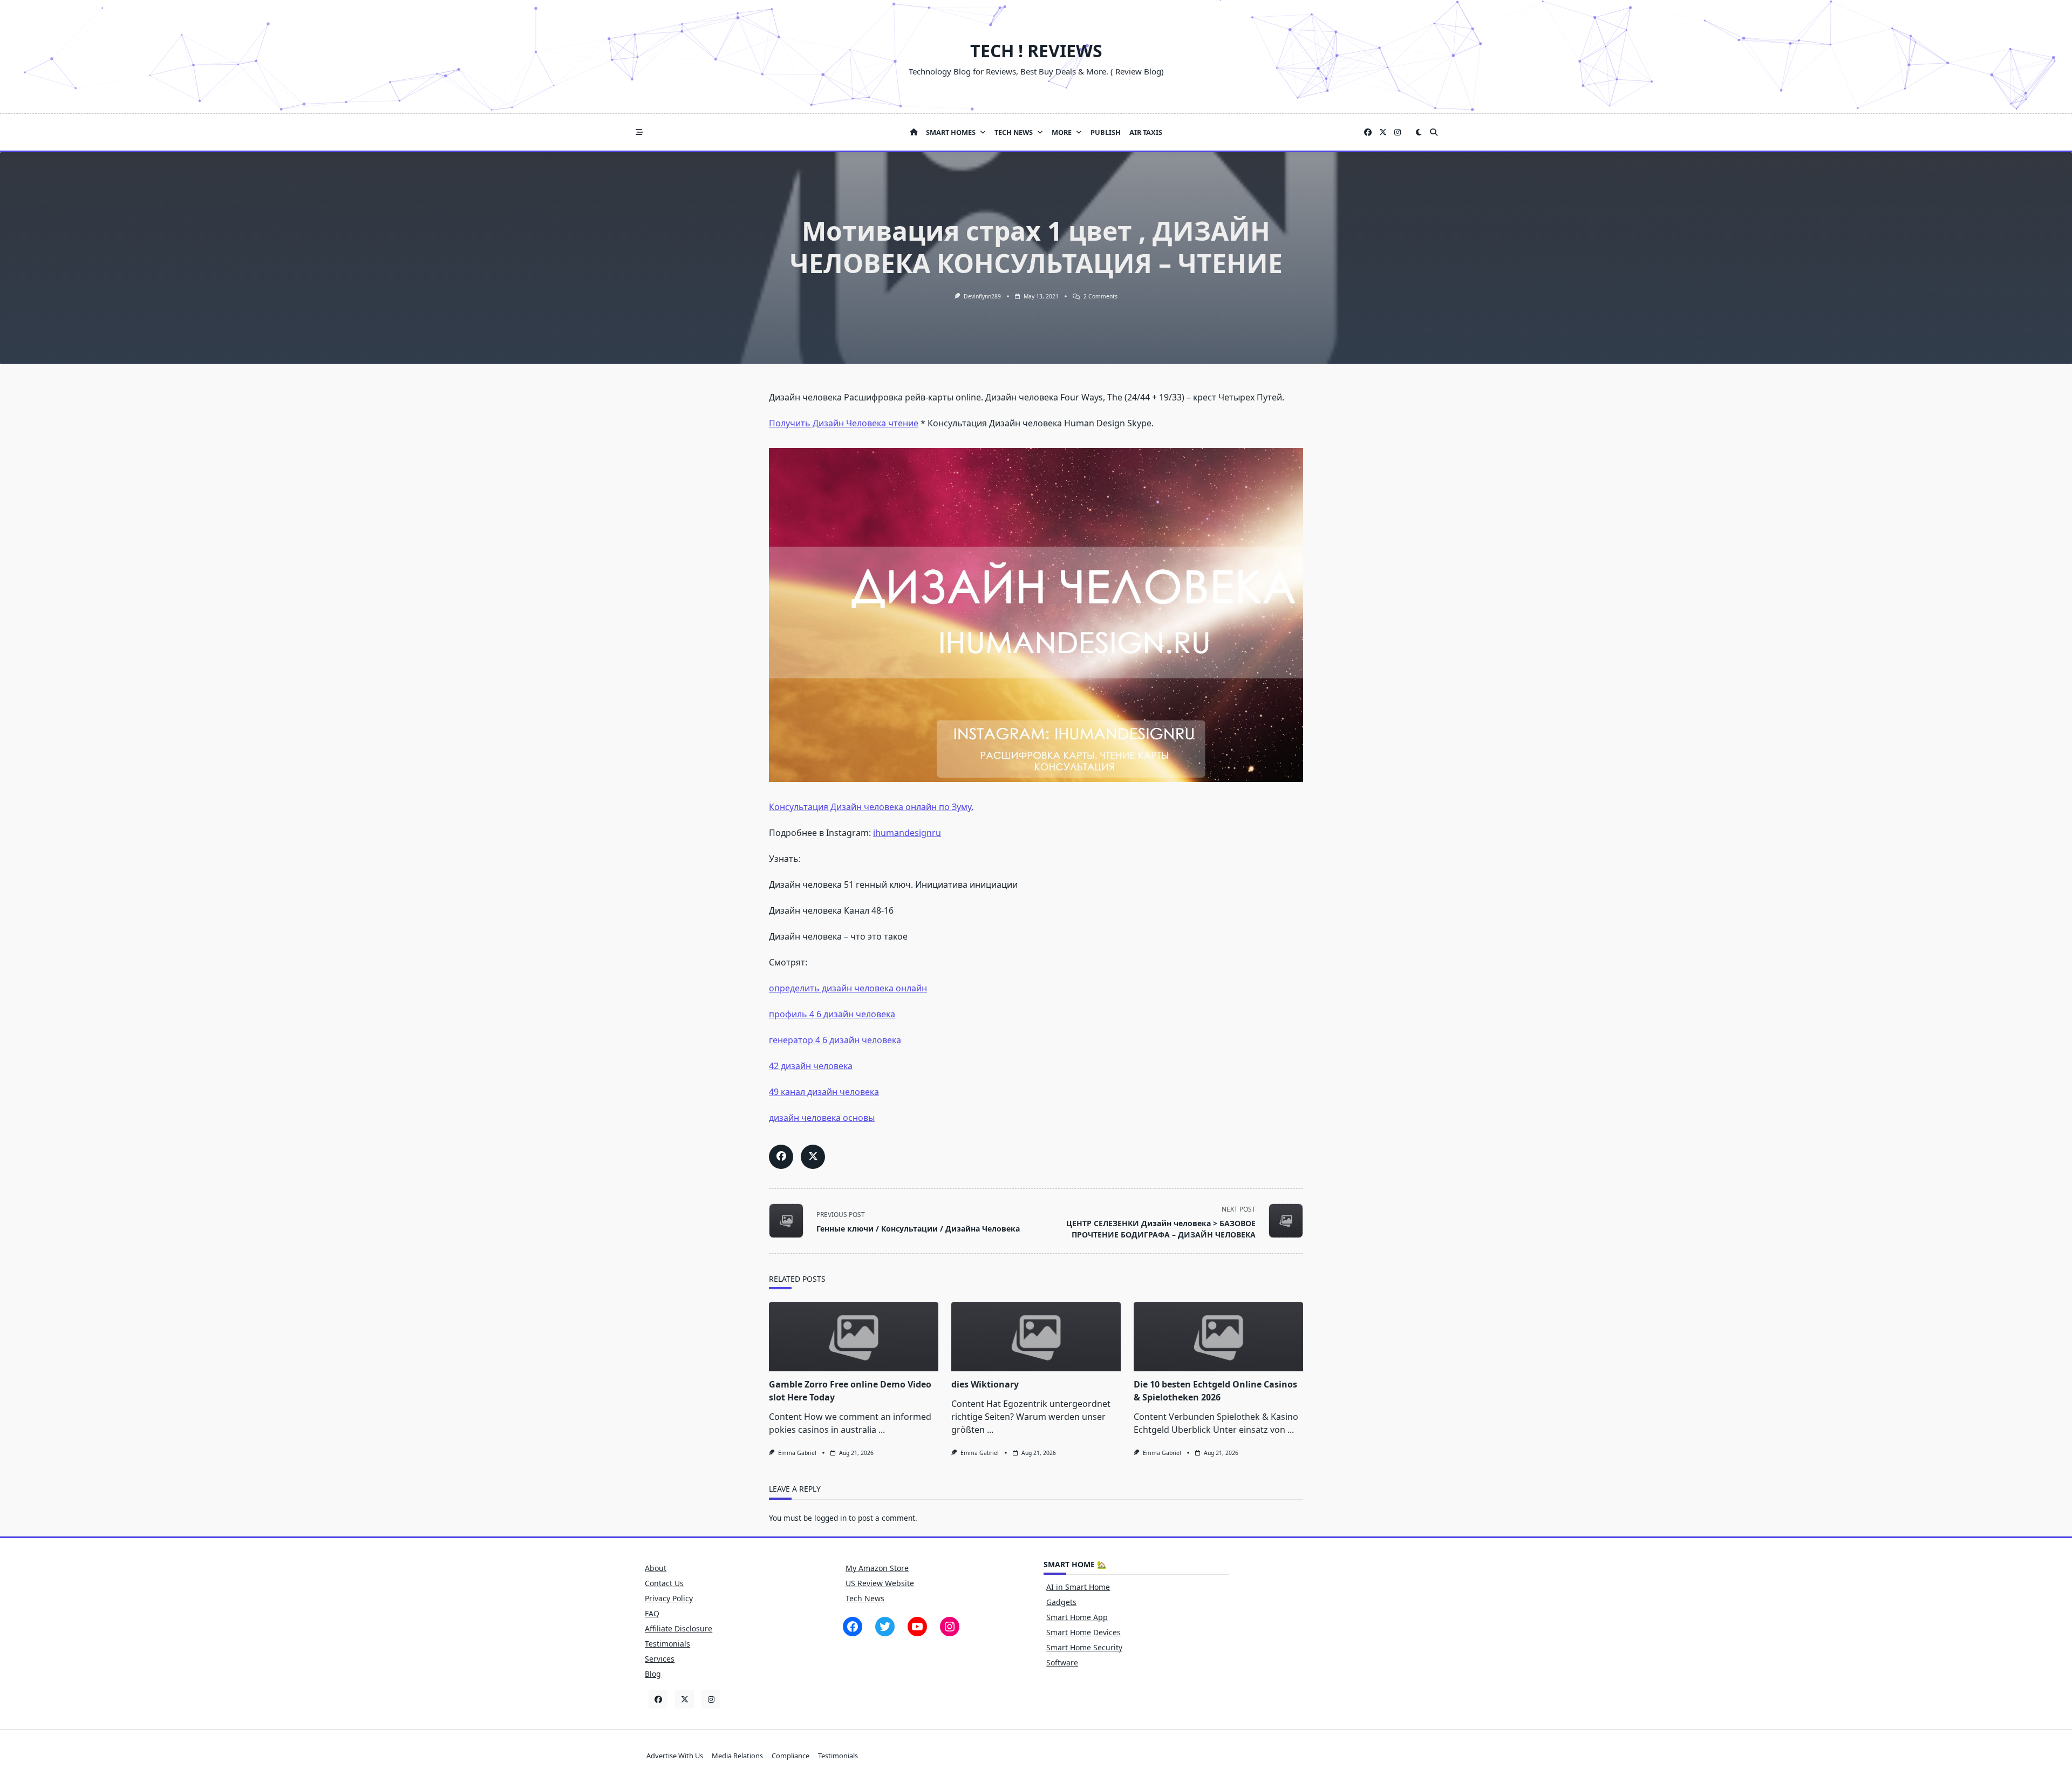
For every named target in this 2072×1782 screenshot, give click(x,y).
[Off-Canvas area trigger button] (639, 132)
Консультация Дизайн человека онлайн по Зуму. (871, 807)
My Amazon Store (877, 1568)
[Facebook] (1368, 132)
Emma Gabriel (797, 1453)
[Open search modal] (1434, 132)
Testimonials (667, 1644)
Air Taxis (1146, 132)
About (656, 1568)
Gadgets (1061, 1602)
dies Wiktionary (985, 1384)
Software (1062, 1662)
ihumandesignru (907, 833)
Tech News (1014, 132)
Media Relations (737, 1756)
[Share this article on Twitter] (813, 1157)
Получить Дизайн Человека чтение (844, 423)
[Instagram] (1398, 132)
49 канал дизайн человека (824, 1092)
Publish (1106, 132)
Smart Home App (1077, 1617)
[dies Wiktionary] (1036, 1337)
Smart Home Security (1084, 1647)
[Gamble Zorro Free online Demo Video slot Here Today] (854, 1337)
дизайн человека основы (822, 1118)
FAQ (652, 1613)
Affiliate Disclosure (679, 1628)
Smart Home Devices (1083, 1632)
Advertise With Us (675, 1756)
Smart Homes (951, 132)
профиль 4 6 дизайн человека (832, 1014)
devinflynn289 (982, 296)
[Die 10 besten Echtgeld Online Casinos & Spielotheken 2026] (1218, 1337)
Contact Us (664, 1583)
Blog (653, 1674)
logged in (830, 1518)
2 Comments (1100, 296)
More (1062, 132)
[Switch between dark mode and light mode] (1419, 132)
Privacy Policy (669, 1598)
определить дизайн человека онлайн (848, 988)
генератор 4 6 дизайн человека (835, 1040)
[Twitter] (1383, 132)
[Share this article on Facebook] (781, 1157)
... (882, 1430)
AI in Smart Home (1078, 1587)
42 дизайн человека (811, 1066)
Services (660, 1659)
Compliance (790, 1756)
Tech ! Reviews (1036, 50)
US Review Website (880, 1583)
